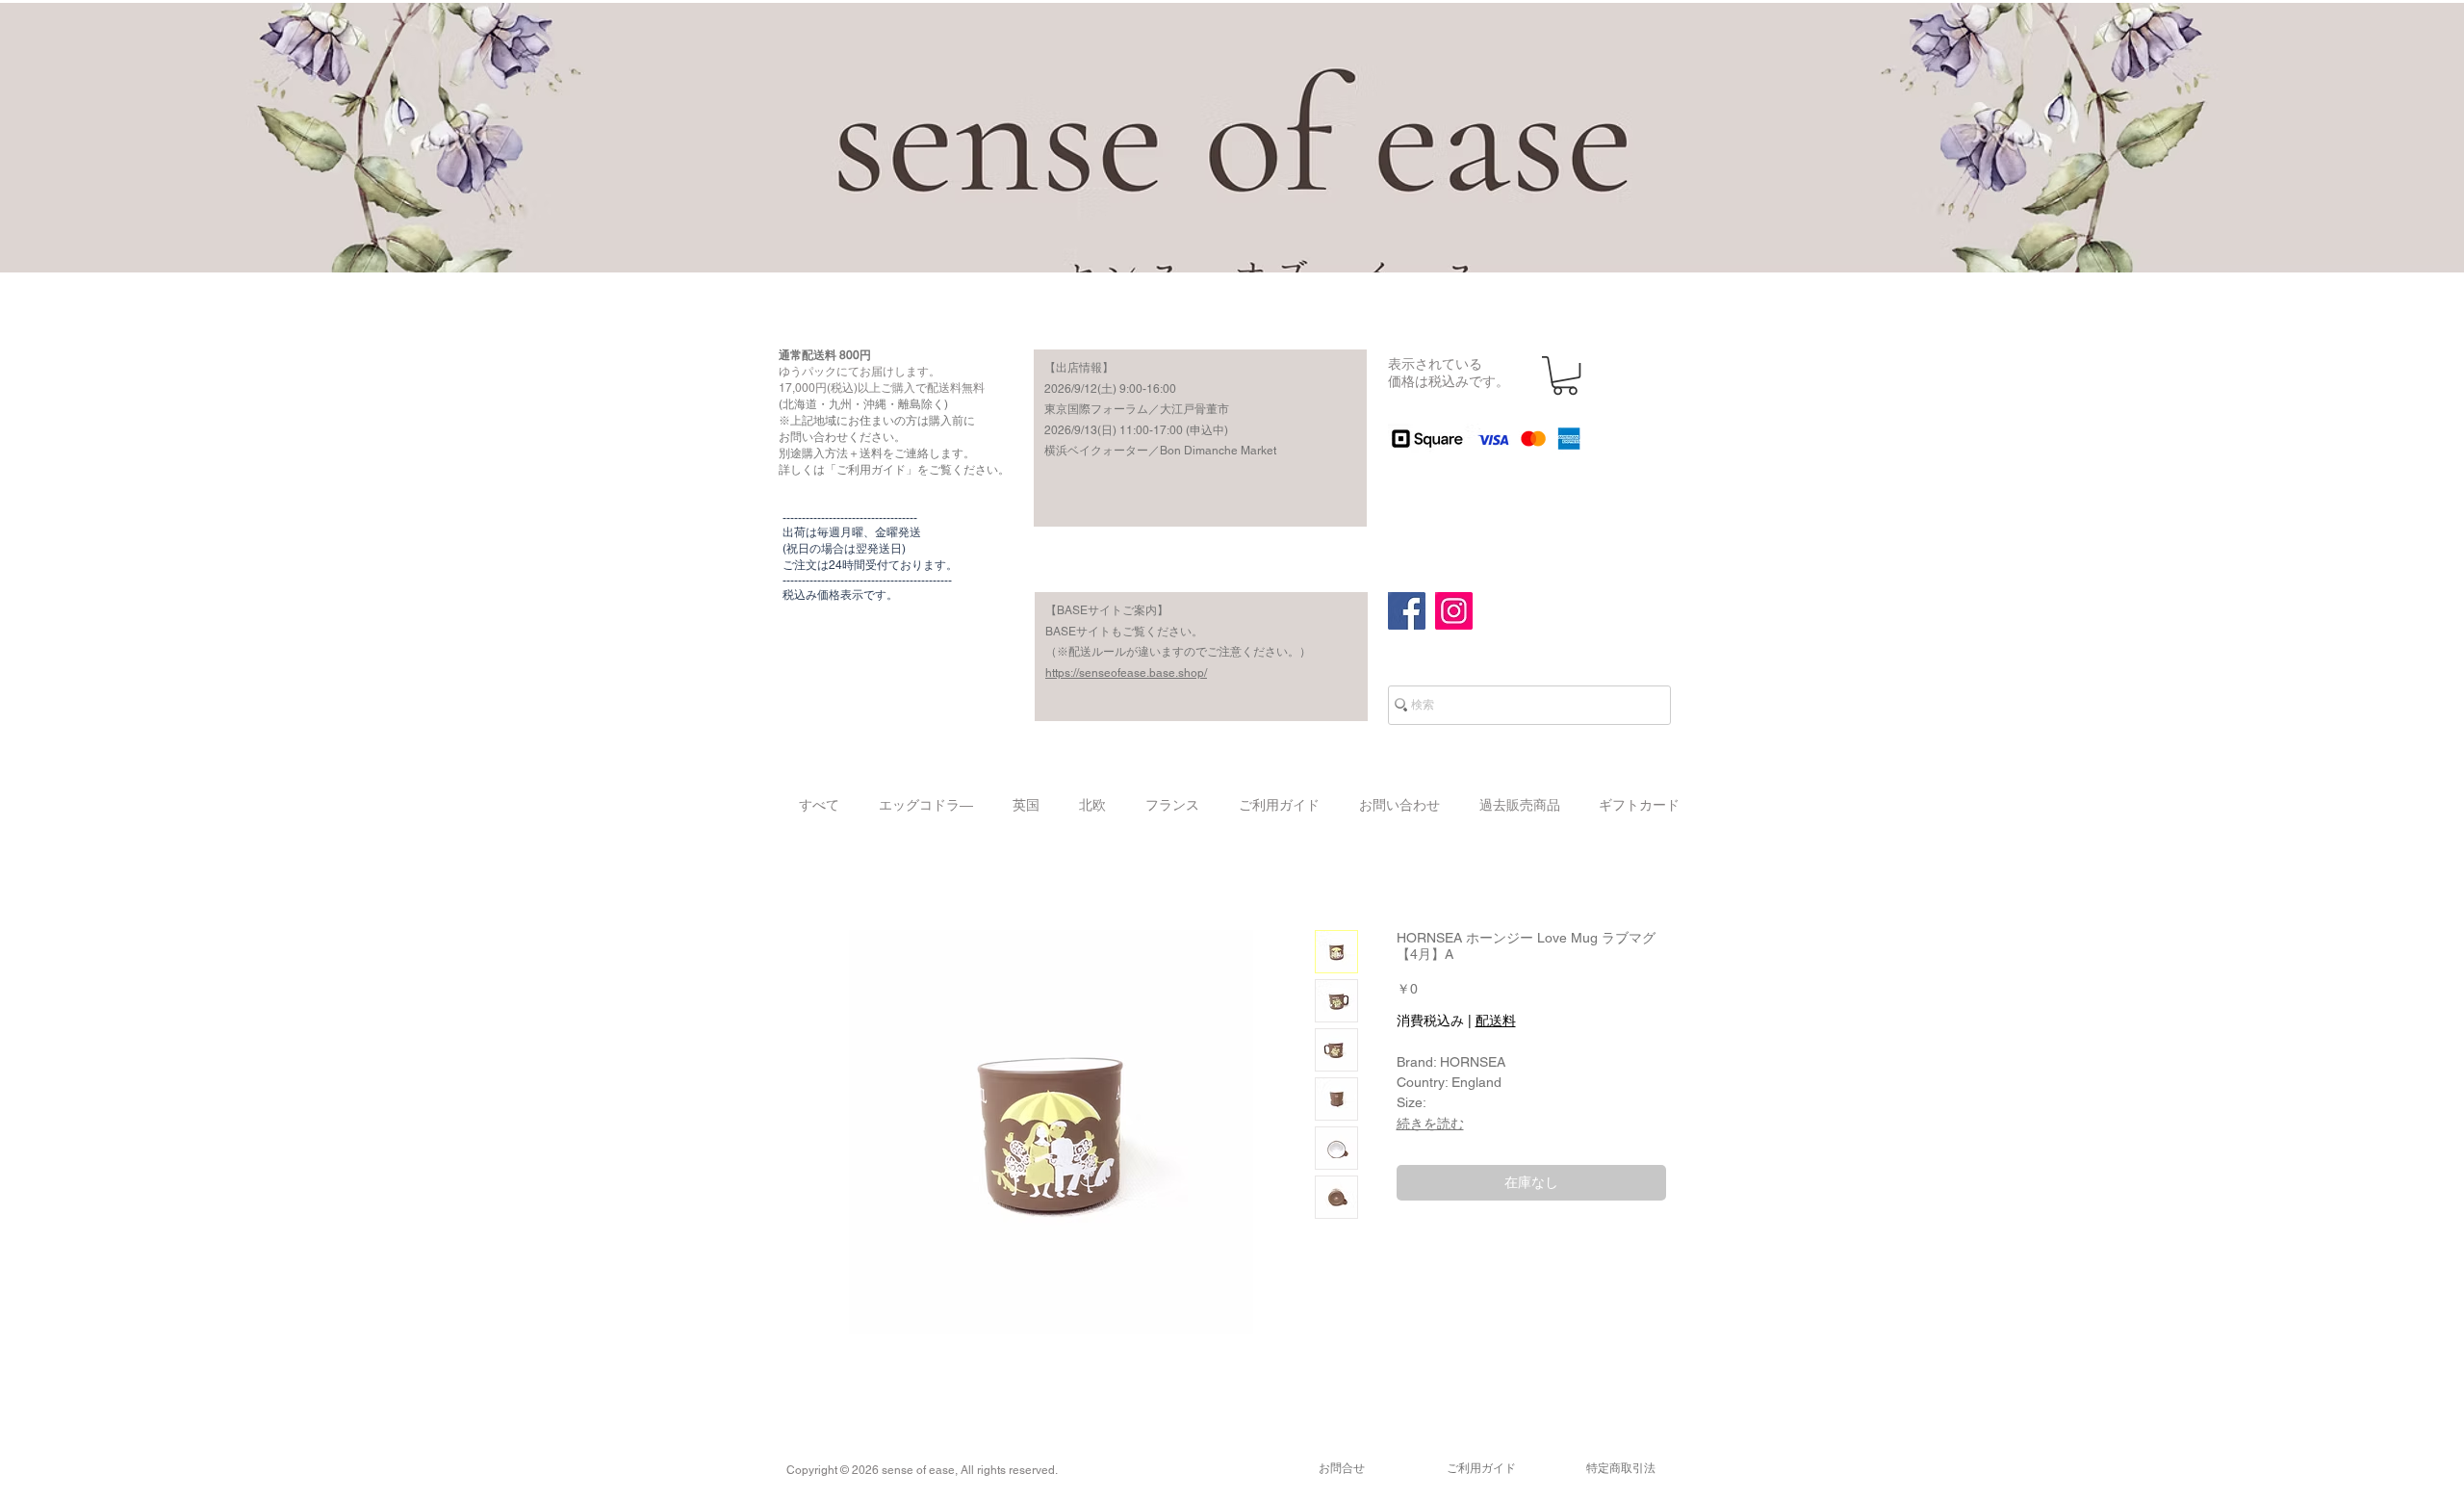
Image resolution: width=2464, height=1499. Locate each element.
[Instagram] (1454, 611)
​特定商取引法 (1621, 1468)
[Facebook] (1407, 611)
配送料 (1496, 1021)
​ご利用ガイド (1481, 1468)
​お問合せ (1342, 1468)
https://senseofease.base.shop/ (1126, 673)
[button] (1565, 375)
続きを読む (1430, 1124)
